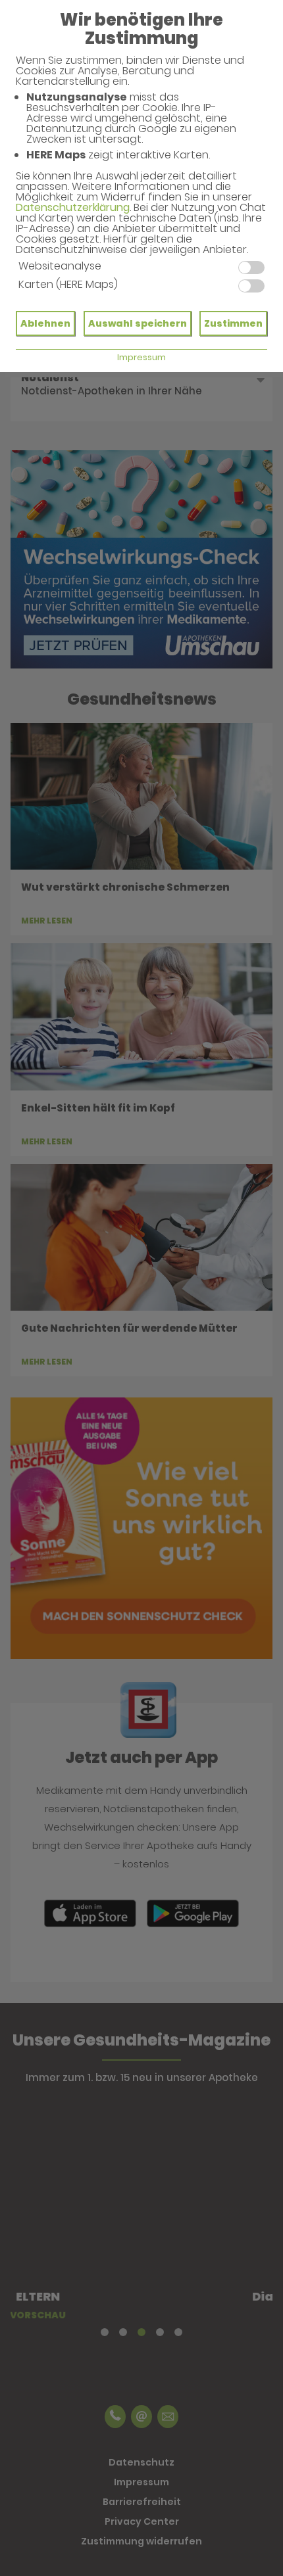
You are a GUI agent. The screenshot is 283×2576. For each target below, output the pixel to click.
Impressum (141, 357)
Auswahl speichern (138, 323)
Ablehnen (45, 323)
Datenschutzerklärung (73, 207)
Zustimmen (233, 323)
